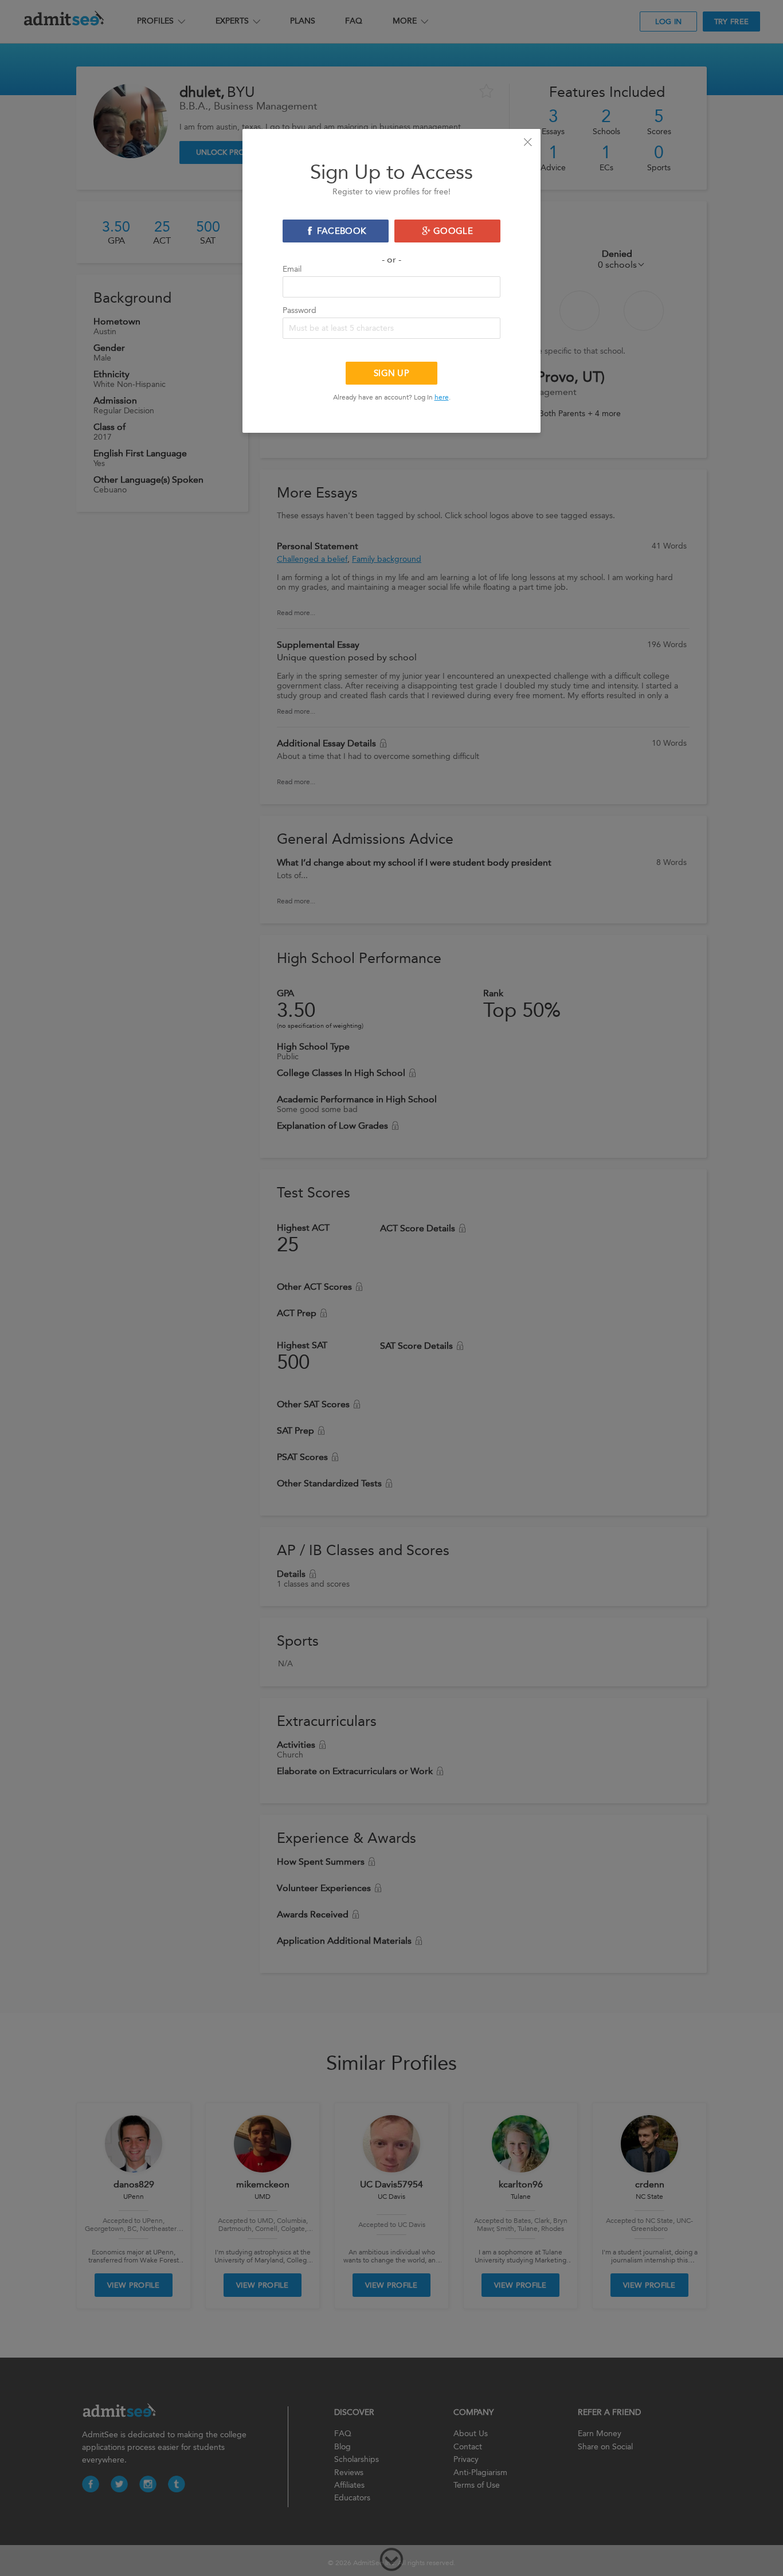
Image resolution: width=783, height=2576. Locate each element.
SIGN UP (391, 373)
